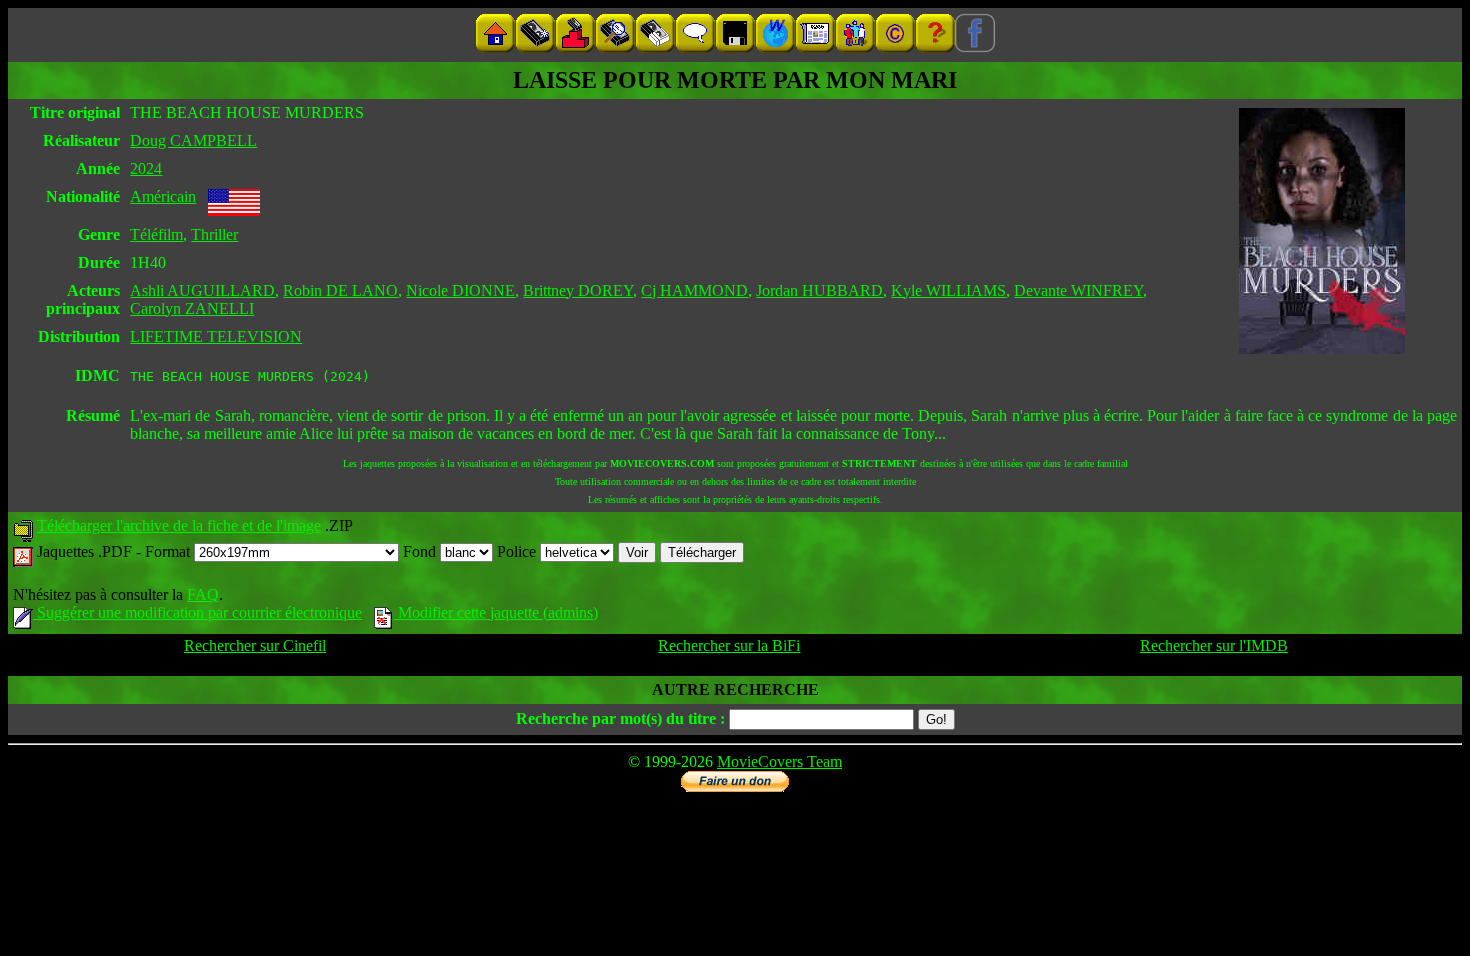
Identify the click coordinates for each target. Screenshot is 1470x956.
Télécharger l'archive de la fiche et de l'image (179, 525)
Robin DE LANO (340, 290)
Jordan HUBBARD (819, 290)
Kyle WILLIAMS (948, 290)
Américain (163, 196)
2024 (146, 168)
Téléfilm (156, 234)
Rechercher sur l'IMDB (1214, 645)
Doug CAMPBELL (193, 140)
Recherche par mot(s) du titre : (620, 718)
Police (518, 551)
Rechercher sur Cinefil (255, 645)
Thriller (214, 234)
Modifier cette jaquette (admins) (496, 612)
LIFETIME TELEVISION (216, 336)
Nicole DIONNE (460, 290)
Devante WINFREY (1078, 290)
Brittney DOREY (578, 290)
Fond (421, 551)
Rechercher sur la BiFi (729, 645)
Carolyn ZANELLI (192, 308)
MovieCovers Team (779, 761)
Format (169, 551)
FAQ (203, 594)
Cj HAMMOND (694, 290)
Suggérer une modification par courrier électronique (197, 612)
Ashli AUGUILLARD (202, 290)
